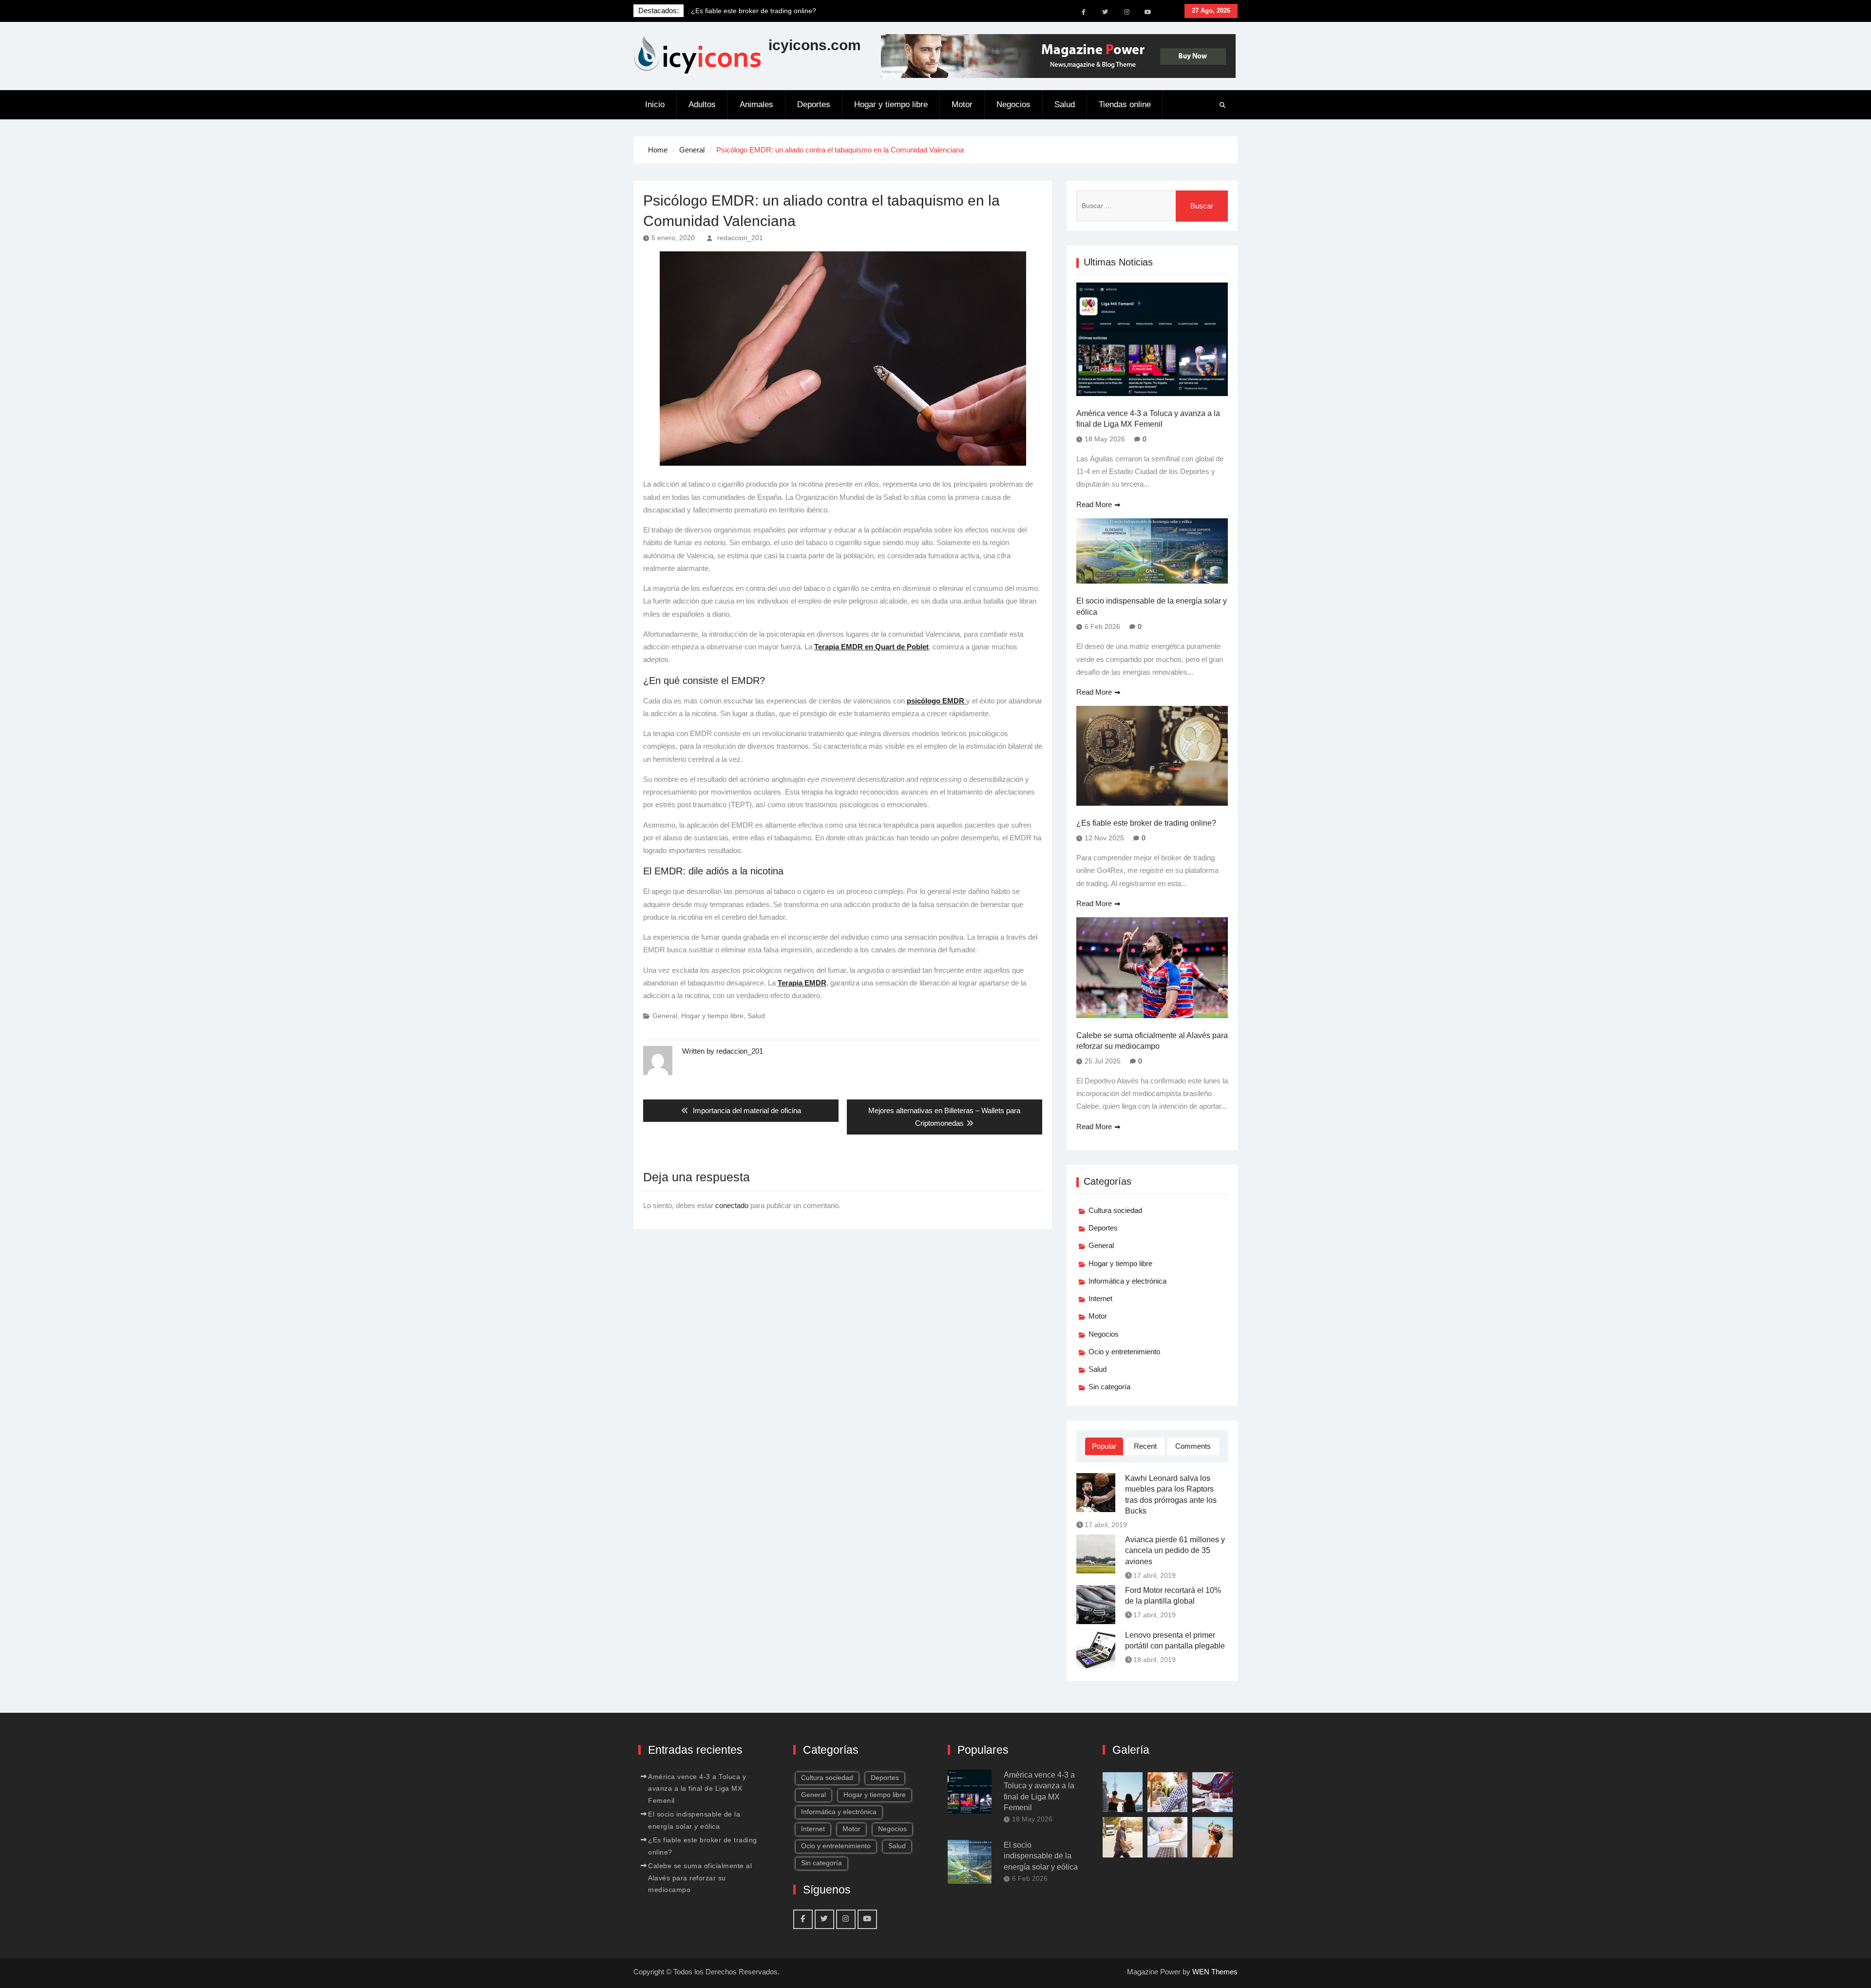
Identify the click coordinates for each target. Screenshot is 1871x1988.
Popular (1104, 1446)
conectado (732, 1205)
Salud (1065, 104)
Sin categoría (1109, 1387)
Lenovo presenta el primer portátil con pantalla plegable (1175, 1640)
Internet (1100, 1298)
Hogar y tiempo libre (891, 104)
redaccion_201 (740, 238)
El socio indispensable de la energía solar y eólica (1152, 606)
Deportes (814, 104)
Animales (756, 104)
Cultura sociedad (1115, 1210)
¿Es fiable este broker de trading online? (1146, 823)
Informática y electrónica (1127, 1281)
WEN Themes (1215, 1972)
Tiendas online (1125, 104)
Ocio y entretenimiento (1124, 1352)
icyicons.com (815, 45)
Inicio (655, 104)
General (665, 1016)
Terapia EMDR (802, 983)
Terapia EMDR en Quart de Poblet (871, 647)
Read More (1094, 504)
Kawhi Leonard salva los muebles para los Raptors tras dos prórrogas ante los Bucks (1171, 1495)
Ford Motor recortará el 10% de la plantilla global (1173, 1596)
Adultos (702, 104)
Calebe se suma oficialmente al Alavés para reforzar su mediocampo (1152, 1041)
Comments (1193, 1446)
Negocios (1013, 104)
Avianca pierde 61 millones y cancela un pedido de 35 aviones (1175, 1551)
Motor (962, 104)
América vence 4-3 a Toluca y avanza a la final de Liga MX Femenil (1148, 419)
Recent (1145, 1446)
